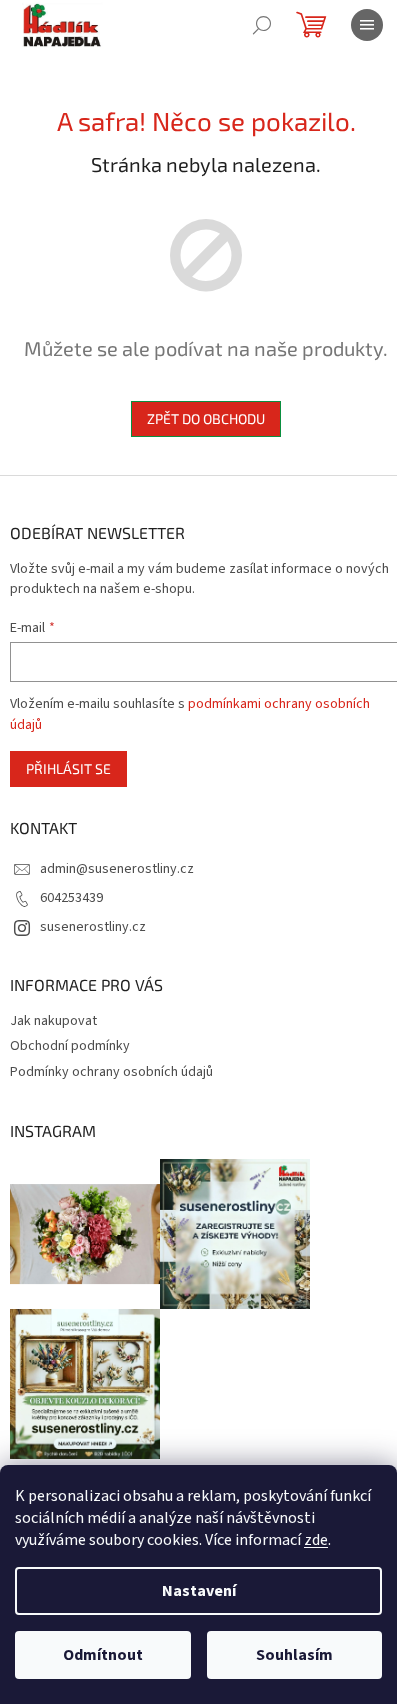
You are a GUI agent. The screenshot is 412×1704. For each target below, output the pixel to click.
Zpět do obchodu (206, 418)
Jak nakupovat (53, 1021)
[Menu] (367, 25)
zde (316, 1540)
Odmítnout (103, 1655)
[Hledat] (262, 25)
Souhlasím (294, 1655)
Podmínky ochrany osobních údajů (111, 1072)
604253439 (71, 898)
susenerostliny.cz (93, 927)
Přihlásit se (68, 768)
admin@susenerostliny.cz (117, 869)
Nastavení (199, 1591)
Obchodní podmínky (70, 1046)
